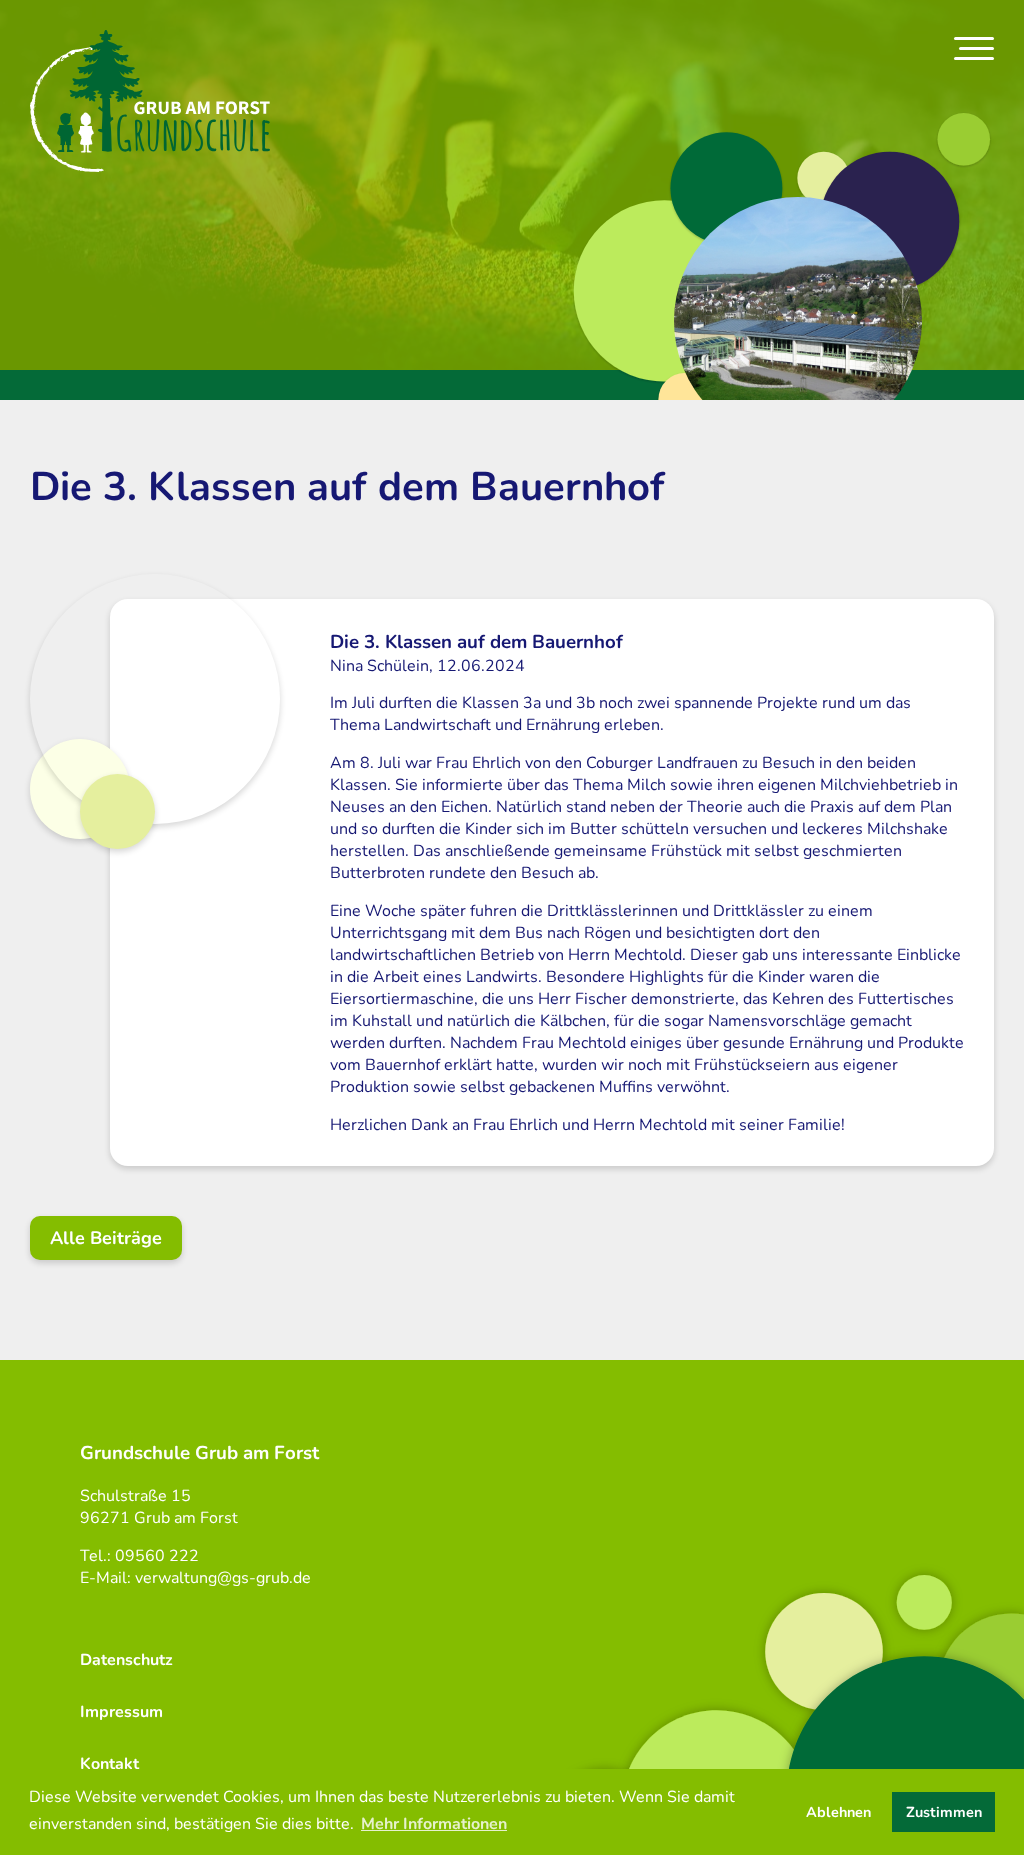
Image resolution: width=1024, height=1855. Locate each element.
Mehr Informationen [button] (434, 1824)
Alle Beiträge (106, 1238)
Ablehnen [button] (838, 1812)
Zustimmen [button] (944, 1812)
